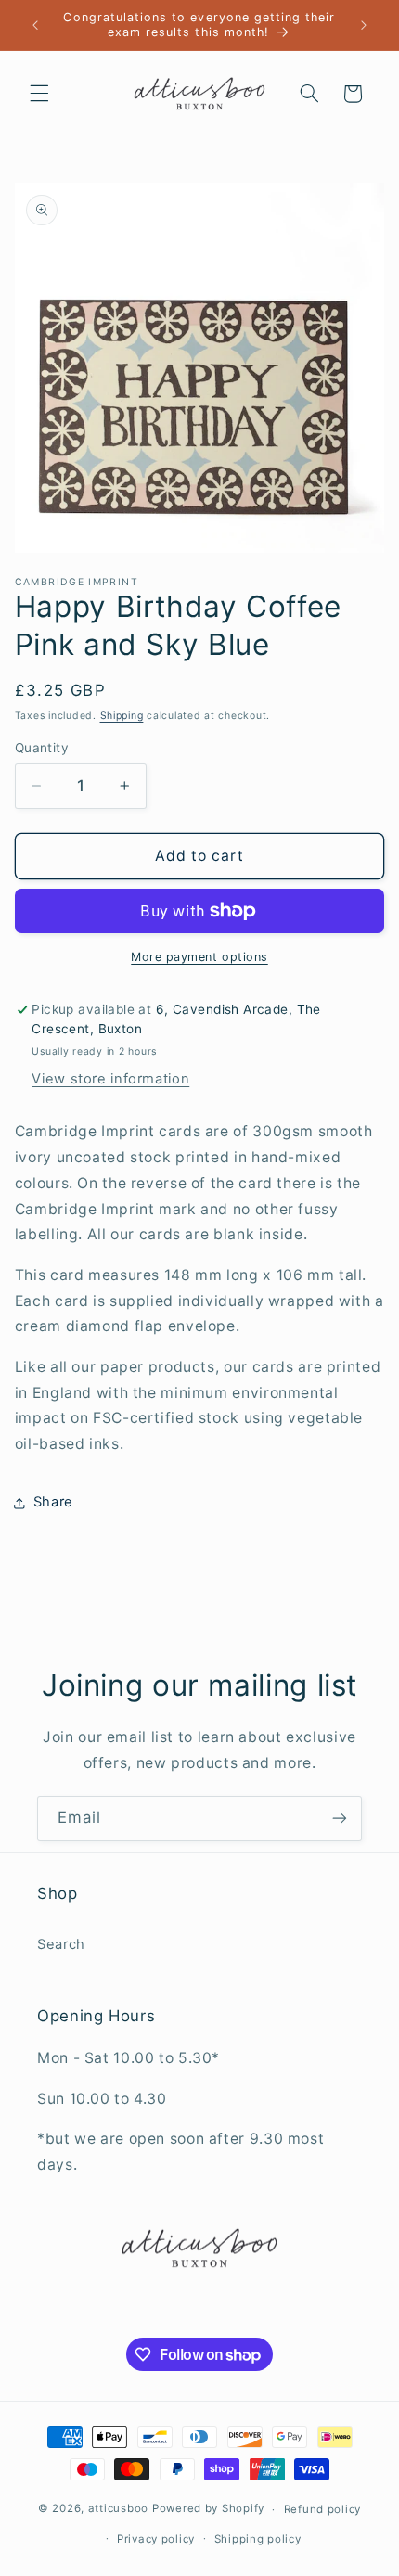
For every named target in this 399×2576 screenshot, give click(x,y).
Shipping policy (258, 2539)
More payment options (199, 957)
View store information (110, 1079)
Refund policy (323, 2509)
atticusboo (118, 2509)
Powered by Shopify (208, 2509)
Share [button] (53, 1502)
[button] (39, 94)
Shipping (122, 716)
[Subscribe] (340, 1819)
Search (61, 1944)
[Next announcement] (364, 25)
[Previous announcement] (35, 25)
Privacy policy (156, 2539)
